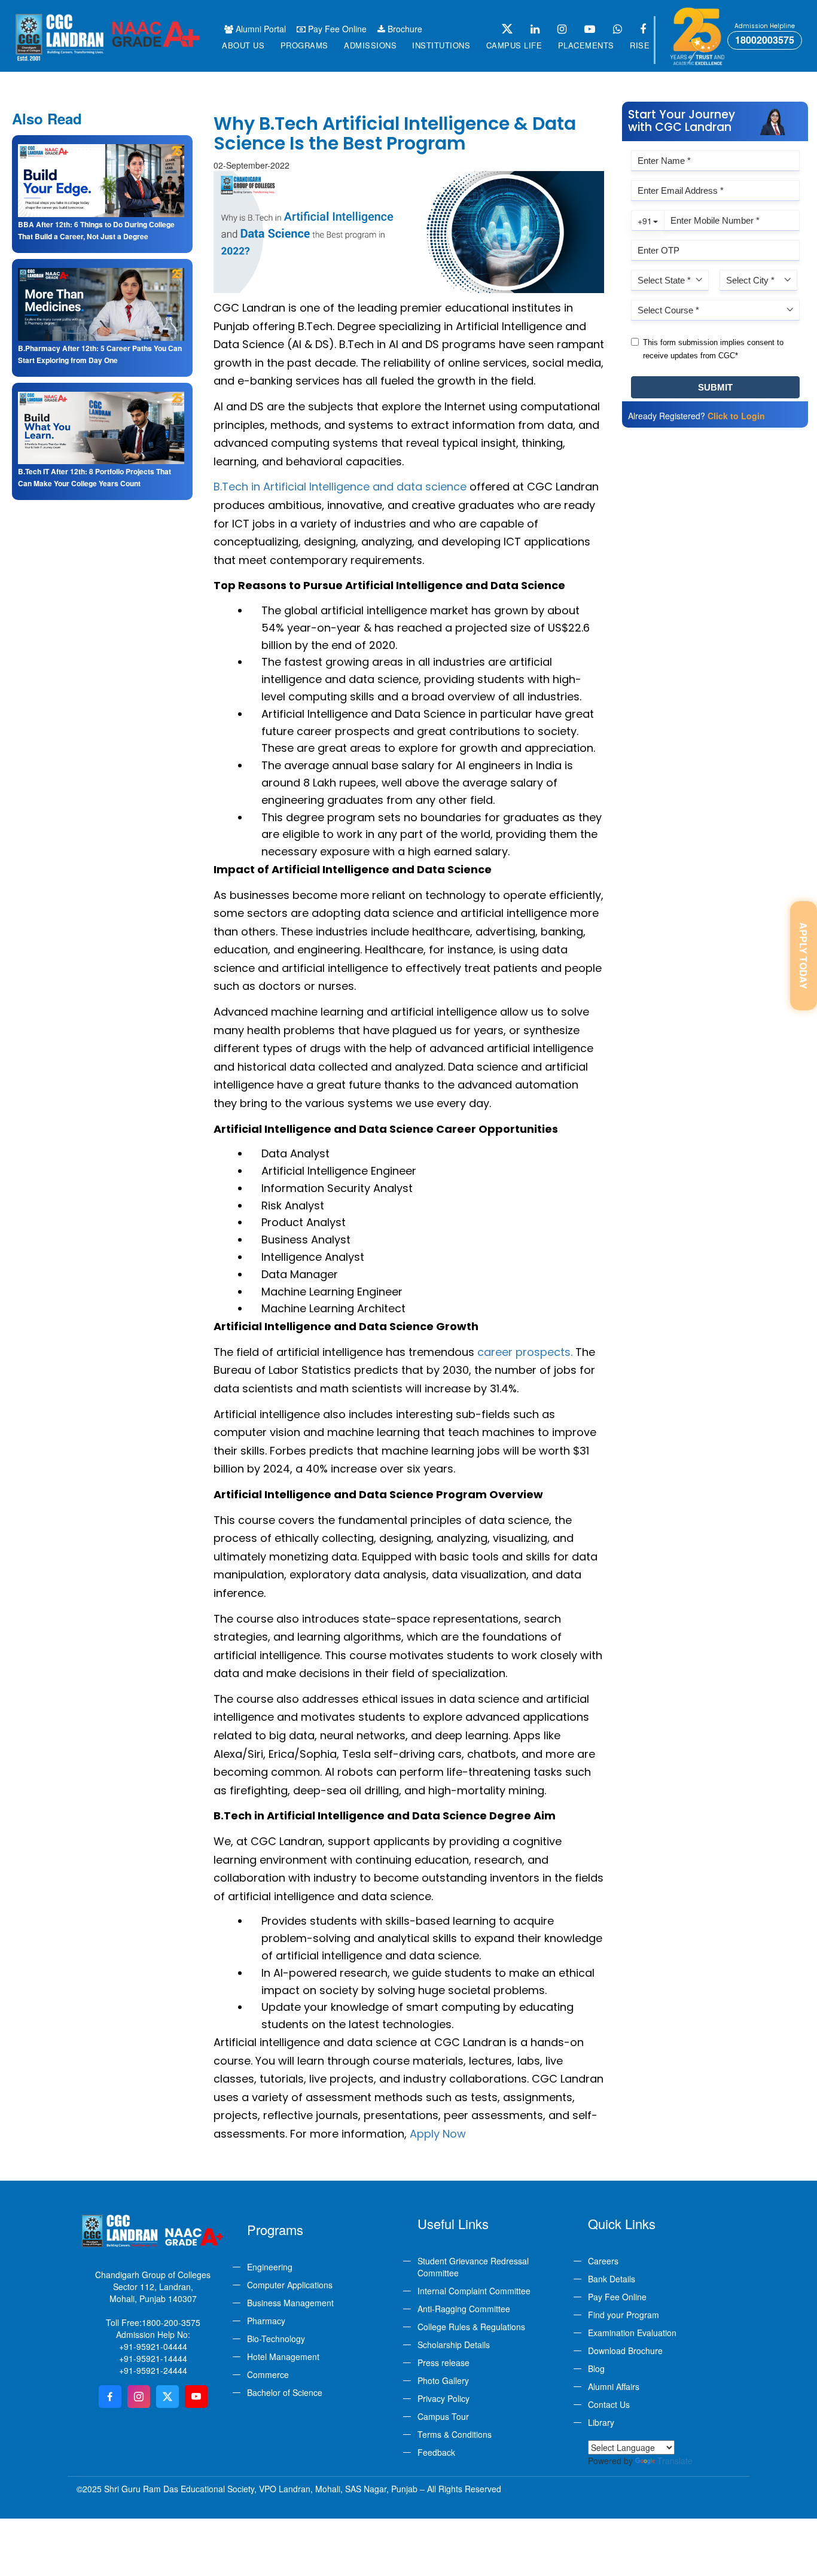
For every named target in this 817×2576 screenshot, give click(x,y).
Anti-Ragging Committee (464, 2309)
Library (601, 2422)
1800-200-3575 (171, 2322)
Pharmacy (266, 2321)
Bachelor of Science (285, 2392)
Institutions (441, 45)
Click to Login (736, 416)
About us (243, 45)
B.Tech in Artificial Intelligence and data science (340, 487)
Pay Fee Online (336, 29)
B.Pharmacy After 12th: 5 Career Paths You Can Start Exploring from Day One (100, 354)
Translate (675, 2461)
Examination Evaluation (632, 2333)
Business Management (290, 2303)
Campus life (514, 45)
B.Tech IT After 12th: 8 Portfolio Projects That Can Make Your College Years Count (94, 477)
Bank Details (612, 2279)
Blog (596, 2368)
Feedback (436, 2452)
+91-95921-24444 (153, 2370)
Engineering (270, 2267)
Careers (603, 2261)
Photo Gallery (443, 2380)
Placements (586, 45)
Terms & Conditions (455, 2434)
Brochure (404, 29)
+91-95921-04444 (153, 2346)
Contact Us (609, 2404)
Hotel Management (283, 2356)
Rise (640, 45)
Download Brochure (625, 2351)
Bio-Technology (276, 2339)
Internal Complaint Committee (474, 2291)
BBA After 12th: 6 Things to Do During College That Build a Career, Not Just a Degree (96, 230)
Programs (304, 45)
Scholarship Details (454, 2345)
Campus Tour (443, 2416)
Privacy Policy (443, 2398)
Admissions (370, 45)
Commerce (268, 2374)
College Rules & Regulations (471, 2327)
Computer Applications (290, 2285)
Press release (443, 2362)
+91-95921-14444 (153, 2358)
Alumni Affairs (614, 2386)
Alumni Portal (260, 29)
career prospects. (525, 1352)
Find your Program (624, 2315)
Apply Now (438, 2134)
